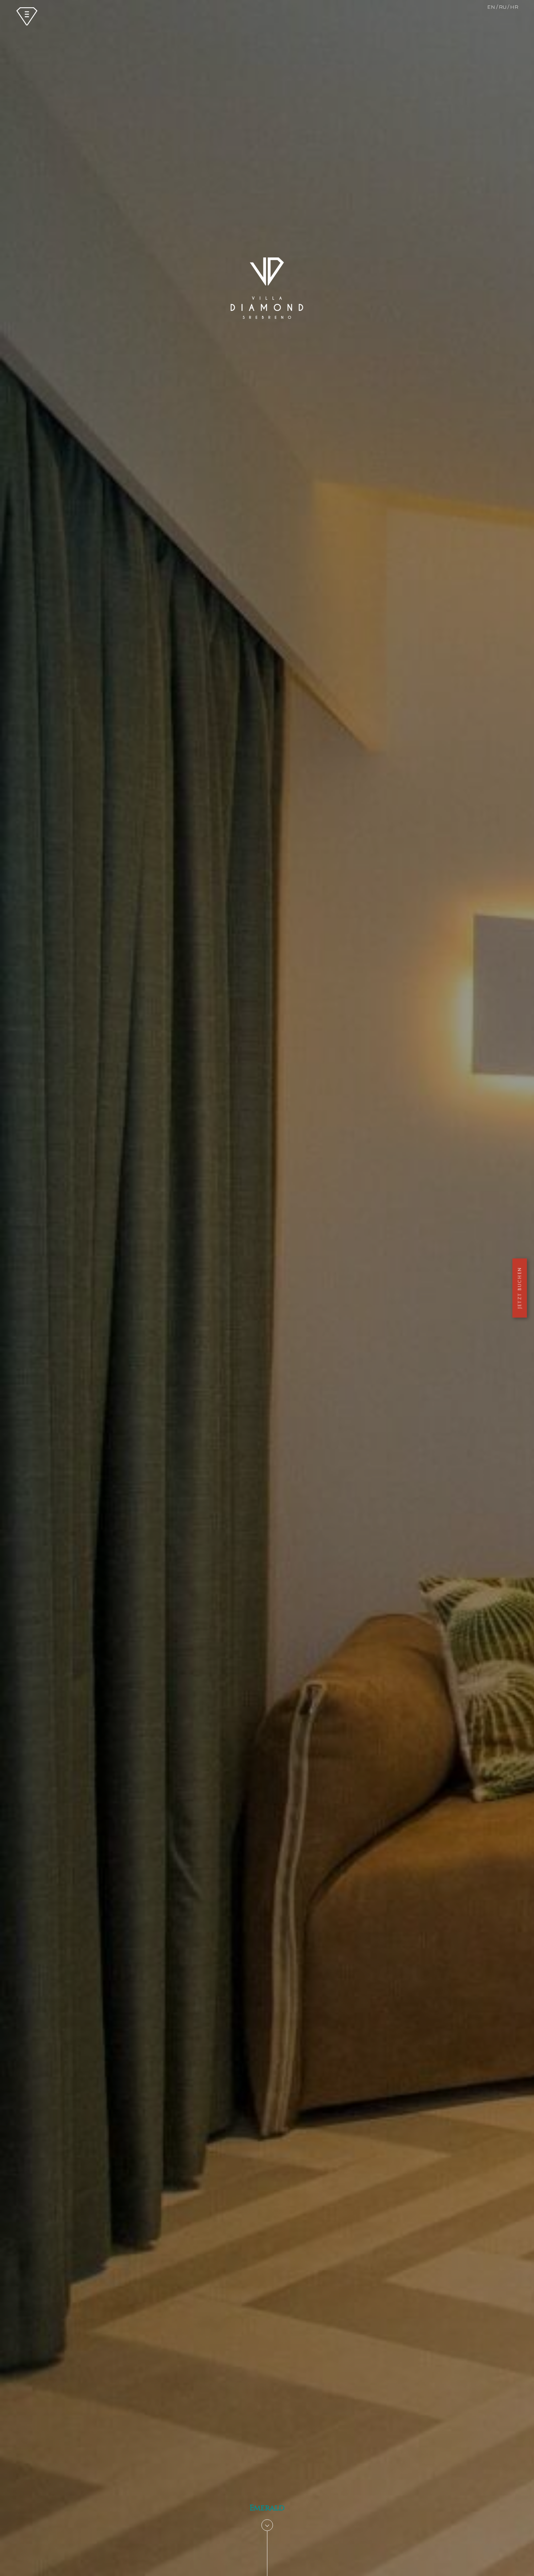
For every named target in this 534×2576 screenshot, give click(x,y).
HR (514, 7)
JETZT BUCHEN (520, 1288)
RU (503, 7)
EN (491, 7)
